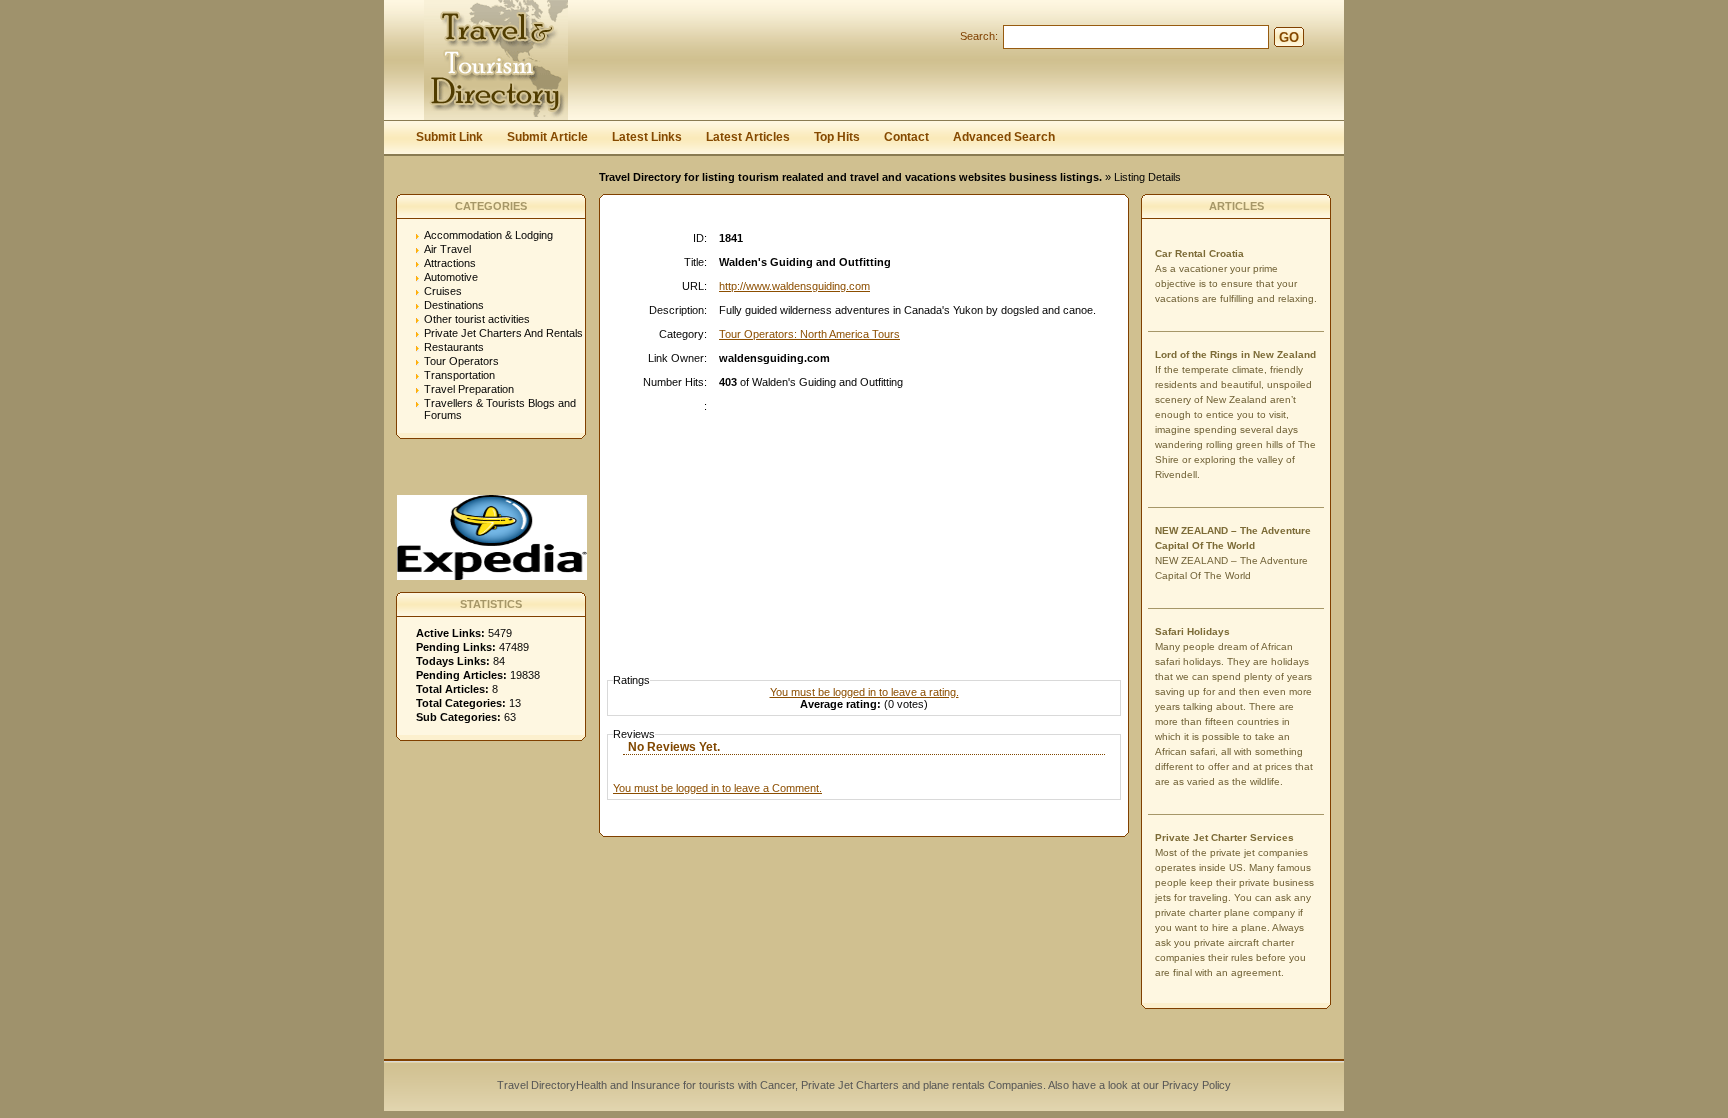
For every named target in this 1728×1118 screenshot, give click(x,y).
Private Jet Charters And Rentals (503, 333)
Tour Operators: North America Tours (809, 334)
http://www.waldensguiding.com (794, 286)
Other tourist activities (477, 319)
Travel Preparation (469, 389)
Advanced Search (1004, 137)
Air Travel (447, 249)
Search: (979, 36)
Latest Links (647, 137)
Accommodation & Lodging (488, 235)
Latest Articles (748, 137)
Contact (906, 137)
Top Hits (837, 137)
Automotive (451, 277)
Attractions (450, 263)
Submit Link (449, 137)
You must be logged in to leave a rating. (864, 692)
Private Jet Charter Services (1224, 837)
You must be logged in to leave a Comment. (717, 788)
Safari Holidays (1192, 631)
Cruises (443, 291)
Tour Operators (461, 361)
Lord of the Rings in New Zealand (1235, 354)
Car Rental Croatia (1199, 253)
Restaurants (454, 347)
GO (1289, 37)
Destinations (454, 305)
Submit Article (547, 137)
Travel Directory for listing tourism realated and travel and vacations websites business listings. (850, 177)
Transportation (459, 375)
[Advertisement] (869, 525)
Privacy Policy (1195, 1085)
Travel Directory (536, 1085)
